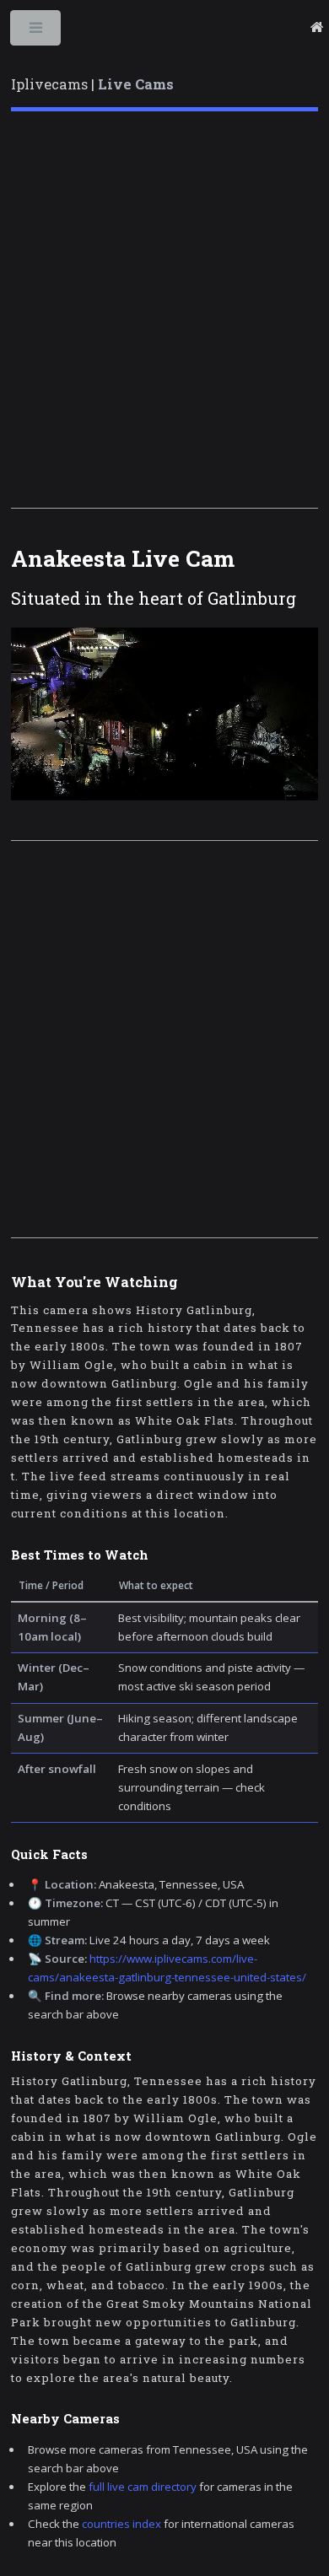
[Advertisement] (164, 310)
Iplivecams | (92, 84)
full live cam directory (143, 2487)
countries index (121, 2524)
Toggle (37, 32)
